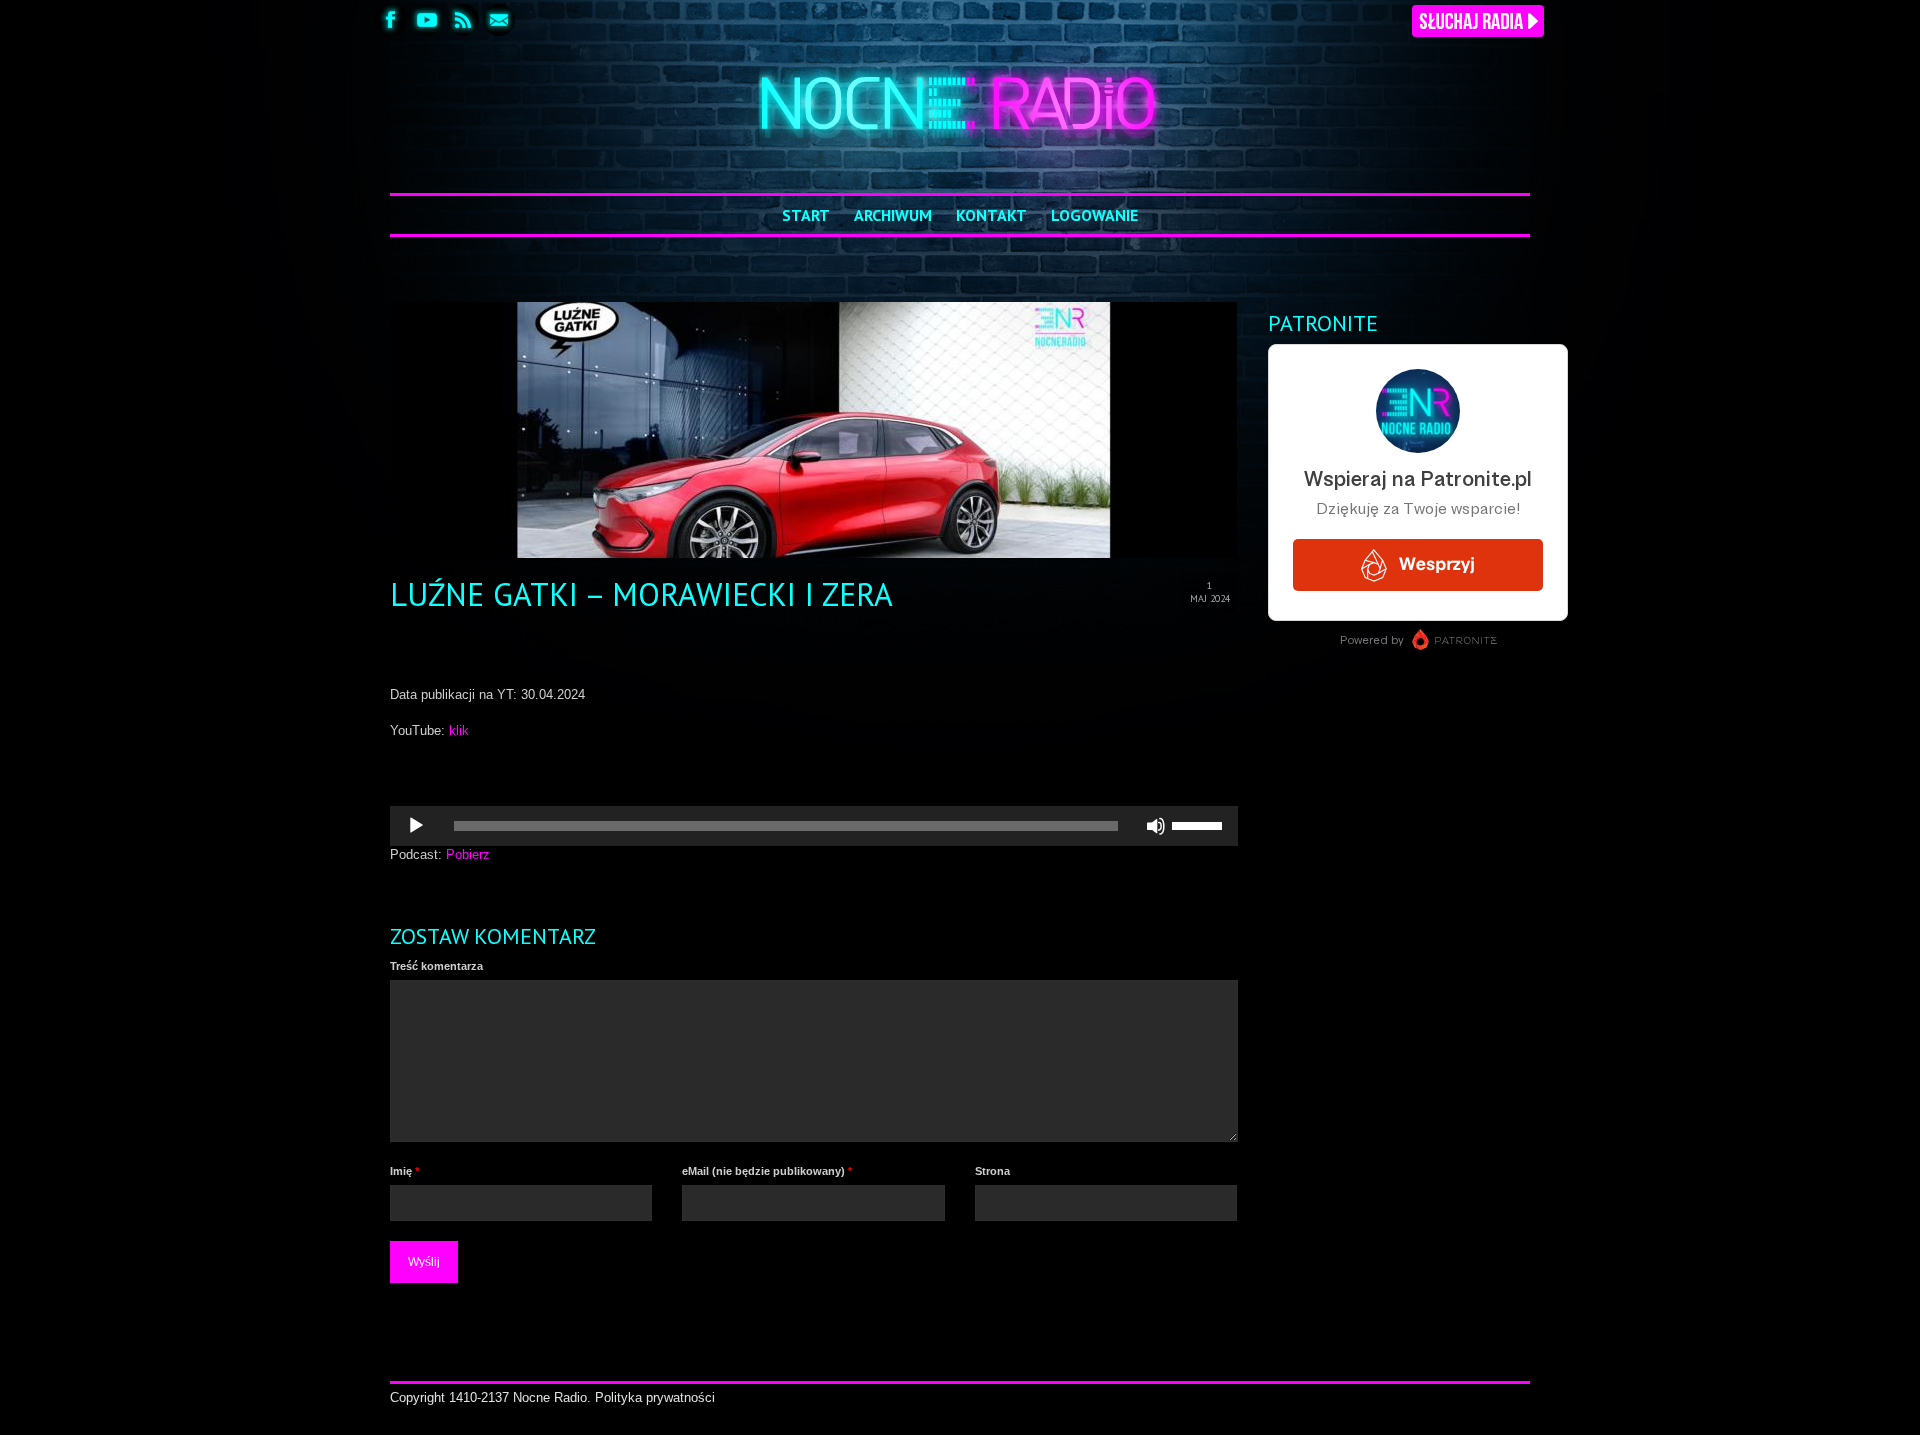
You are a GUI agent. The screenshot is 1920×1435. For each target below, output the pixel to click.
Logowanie (1094, 215)
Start (806, 215)
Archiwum (893, 215)
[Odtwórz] (416, 826)
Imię (404, 1171)
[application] (814, 826)
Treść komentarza (436, 966)
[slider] (1200, 824)
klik (459, 730)
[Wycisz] (1156, 826)
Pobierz (468, 854)
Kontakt (991, 215)
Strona (992, 1171)
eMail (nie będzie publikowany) (767, 1171)
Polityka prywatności (655, 1397)
